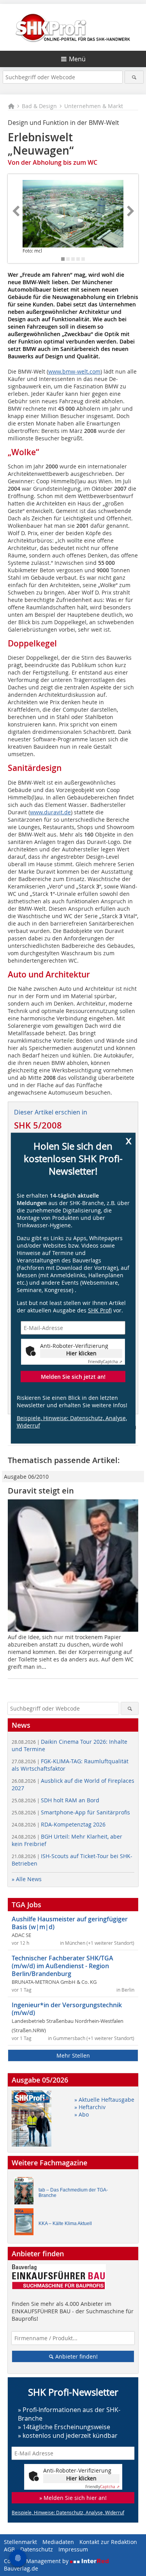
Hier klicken (81, 1353)
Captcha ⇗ (105, 1362)
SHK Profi (100, 1310)
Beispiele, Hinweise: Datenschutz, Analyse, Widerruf (72, 1422)
